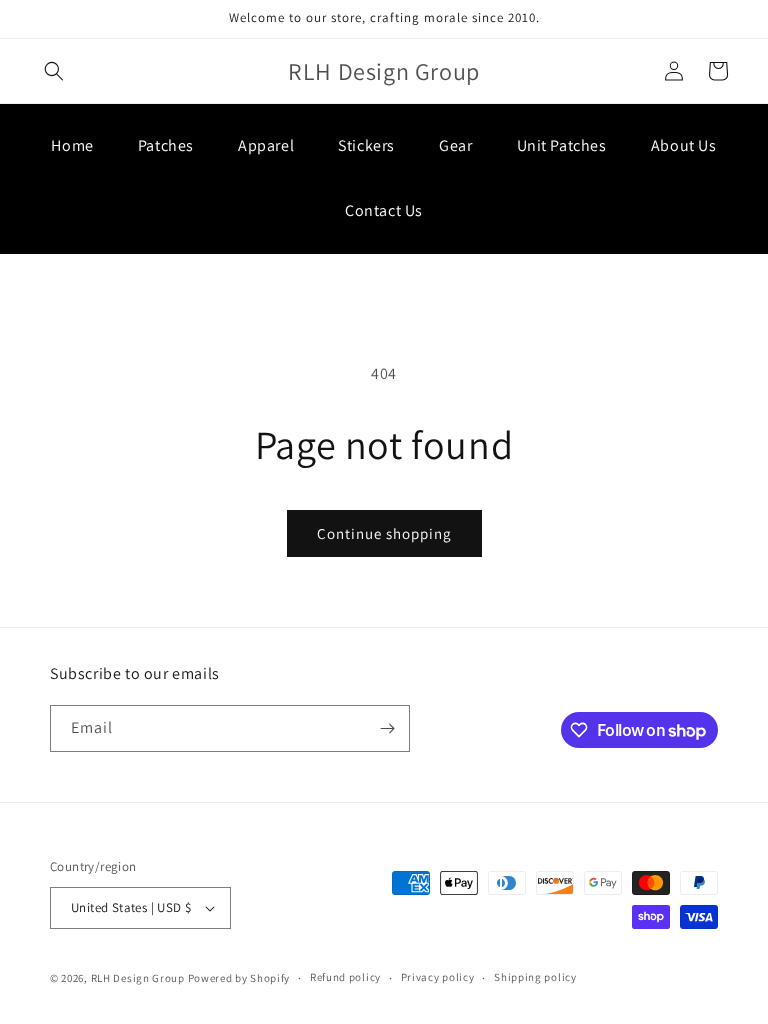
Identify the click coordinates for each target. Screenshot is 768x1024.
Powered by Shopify (239, 978)
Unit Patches (562, 145)
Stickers (366, 145)
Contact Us (384, 210)
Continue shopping (384, 533)
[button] (54, 71)
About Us (684, 145)
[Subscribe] (387, 728)
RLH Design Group (138, 978)
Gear (455, 145)
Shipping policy (535, 977)
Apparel (266, 145)
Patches (166, 145)
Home (72, 145)
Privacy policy (438, 977)
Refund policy (345, 977)
